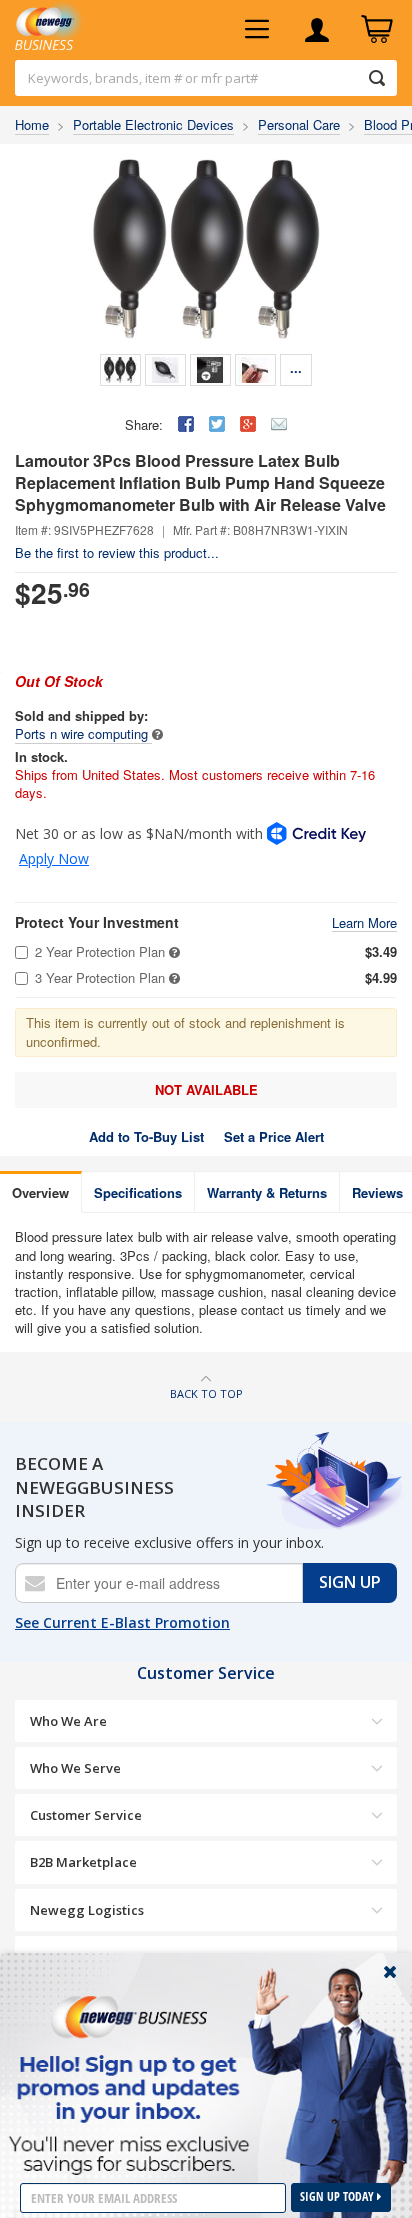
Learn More (364, 923)
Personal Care (299, 124)
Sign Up (350, 1582)
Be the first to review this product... (117, 552)
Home (32, 124)
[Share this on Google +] (248, 424)
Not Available (206, 1089)
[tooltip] (157, 733)
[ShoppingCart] (377, 30)
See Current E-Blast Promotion (122, 1622)
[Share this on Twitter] (217, 424)
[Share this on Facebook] (186, 424)
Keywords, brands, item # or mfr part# (143, 78)
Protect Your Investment (97, 922)
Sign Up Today (338, 2196)
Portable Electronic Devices (153, 124)
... (296, 367)
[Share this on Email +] (279, 424)
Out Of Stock (59, 681)
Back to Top (206, 1393)
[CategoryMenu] (257, 30)
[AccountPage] (317, 30)
